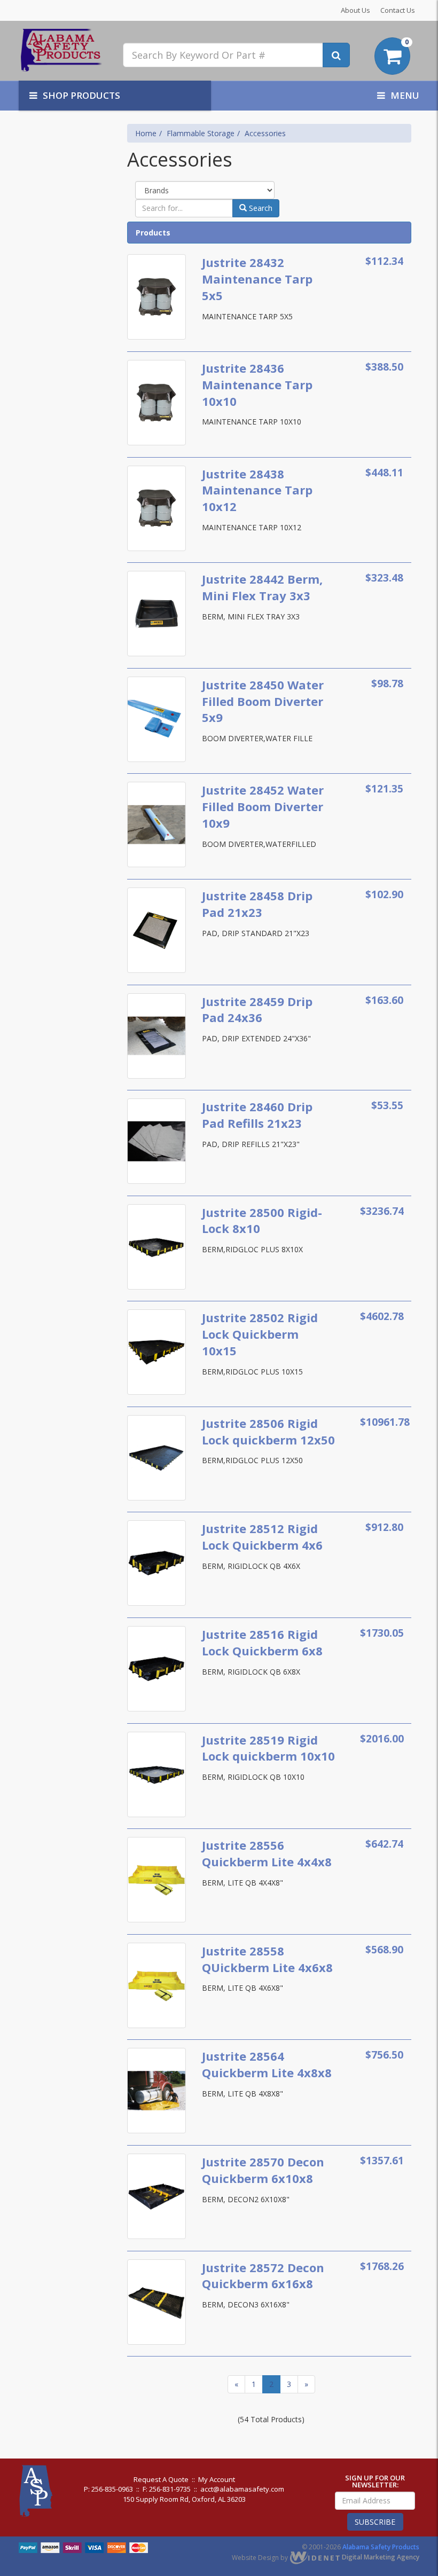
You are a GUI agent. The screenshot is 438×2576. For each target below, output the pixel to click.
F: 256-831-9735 (167, 2489)
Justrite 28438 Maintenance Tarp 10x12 (257, 490)
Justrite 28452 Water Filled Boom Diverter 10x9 (263, 806)
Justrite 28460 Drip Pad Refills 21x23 (257, 1115)
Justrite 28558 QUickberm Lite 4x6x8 (267, 1959)
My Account (217, 2479)
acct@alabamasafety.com (242, 2489)
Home (146, 133)
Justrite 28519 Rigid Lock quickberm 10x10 (268, 1748)
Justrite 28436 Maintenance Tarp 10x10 (257, 384)
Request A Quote (161, 2479)
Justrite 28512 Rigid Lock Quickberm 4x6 (262, 1537)
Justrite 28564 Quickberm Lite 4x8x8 (267, 2064)
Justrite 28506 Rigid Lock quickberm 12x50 (268, 1431)
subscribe (375, 2522)
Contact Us (398, 10)
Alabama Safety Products (381, 2547)
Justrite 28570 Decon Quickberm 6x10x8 (263, 2170)
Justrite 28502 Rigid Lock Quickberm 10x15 (260, 1334)
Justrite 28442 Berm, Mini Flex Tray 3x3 (262, 587)
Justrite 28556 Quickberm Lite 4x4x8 (267, 1853)
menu (405, 95)
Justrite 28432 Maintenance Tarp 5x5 (257, 279)
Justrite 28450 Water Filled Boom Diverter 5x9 (263, 701)
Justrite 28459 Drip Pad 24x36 (257, 1010)
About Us (355, 10)
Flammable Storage (201, 133)
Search (260, 208)
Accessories (265, 133)
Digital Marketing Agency (380, 2557)
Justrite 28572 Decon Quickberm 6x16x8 (263, 2276)
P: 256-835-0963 (108, 2489)
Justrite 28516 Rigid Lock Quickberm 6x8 (262, 1642)
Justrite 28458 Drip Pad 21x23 (257, 904)
